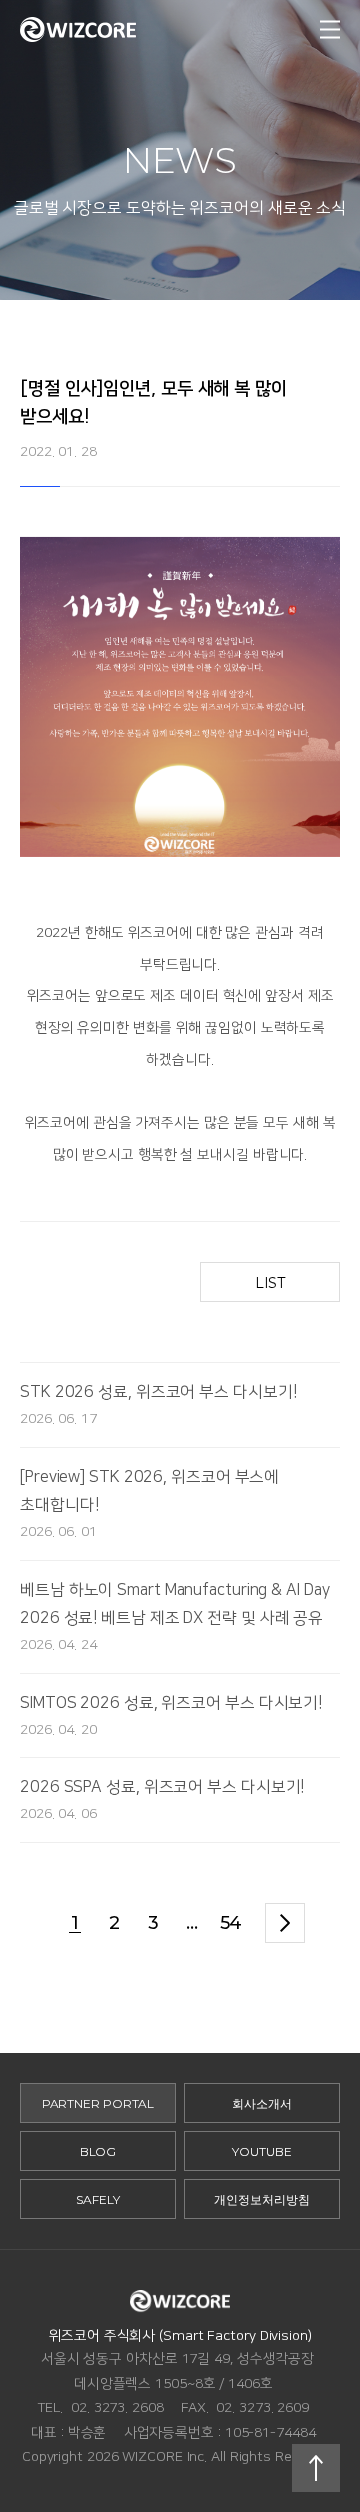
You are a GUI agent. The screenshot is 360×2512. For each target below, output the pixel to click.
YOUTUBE (261, 2151)
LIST (270, 1283)
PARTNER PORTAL (98, 2103)
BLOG (98, 2151)
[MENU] (330, 30)
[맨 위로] (316, 2468)
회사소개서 (262, 2103)
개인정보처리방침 (261, 2199)
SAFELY (97, 2199)
